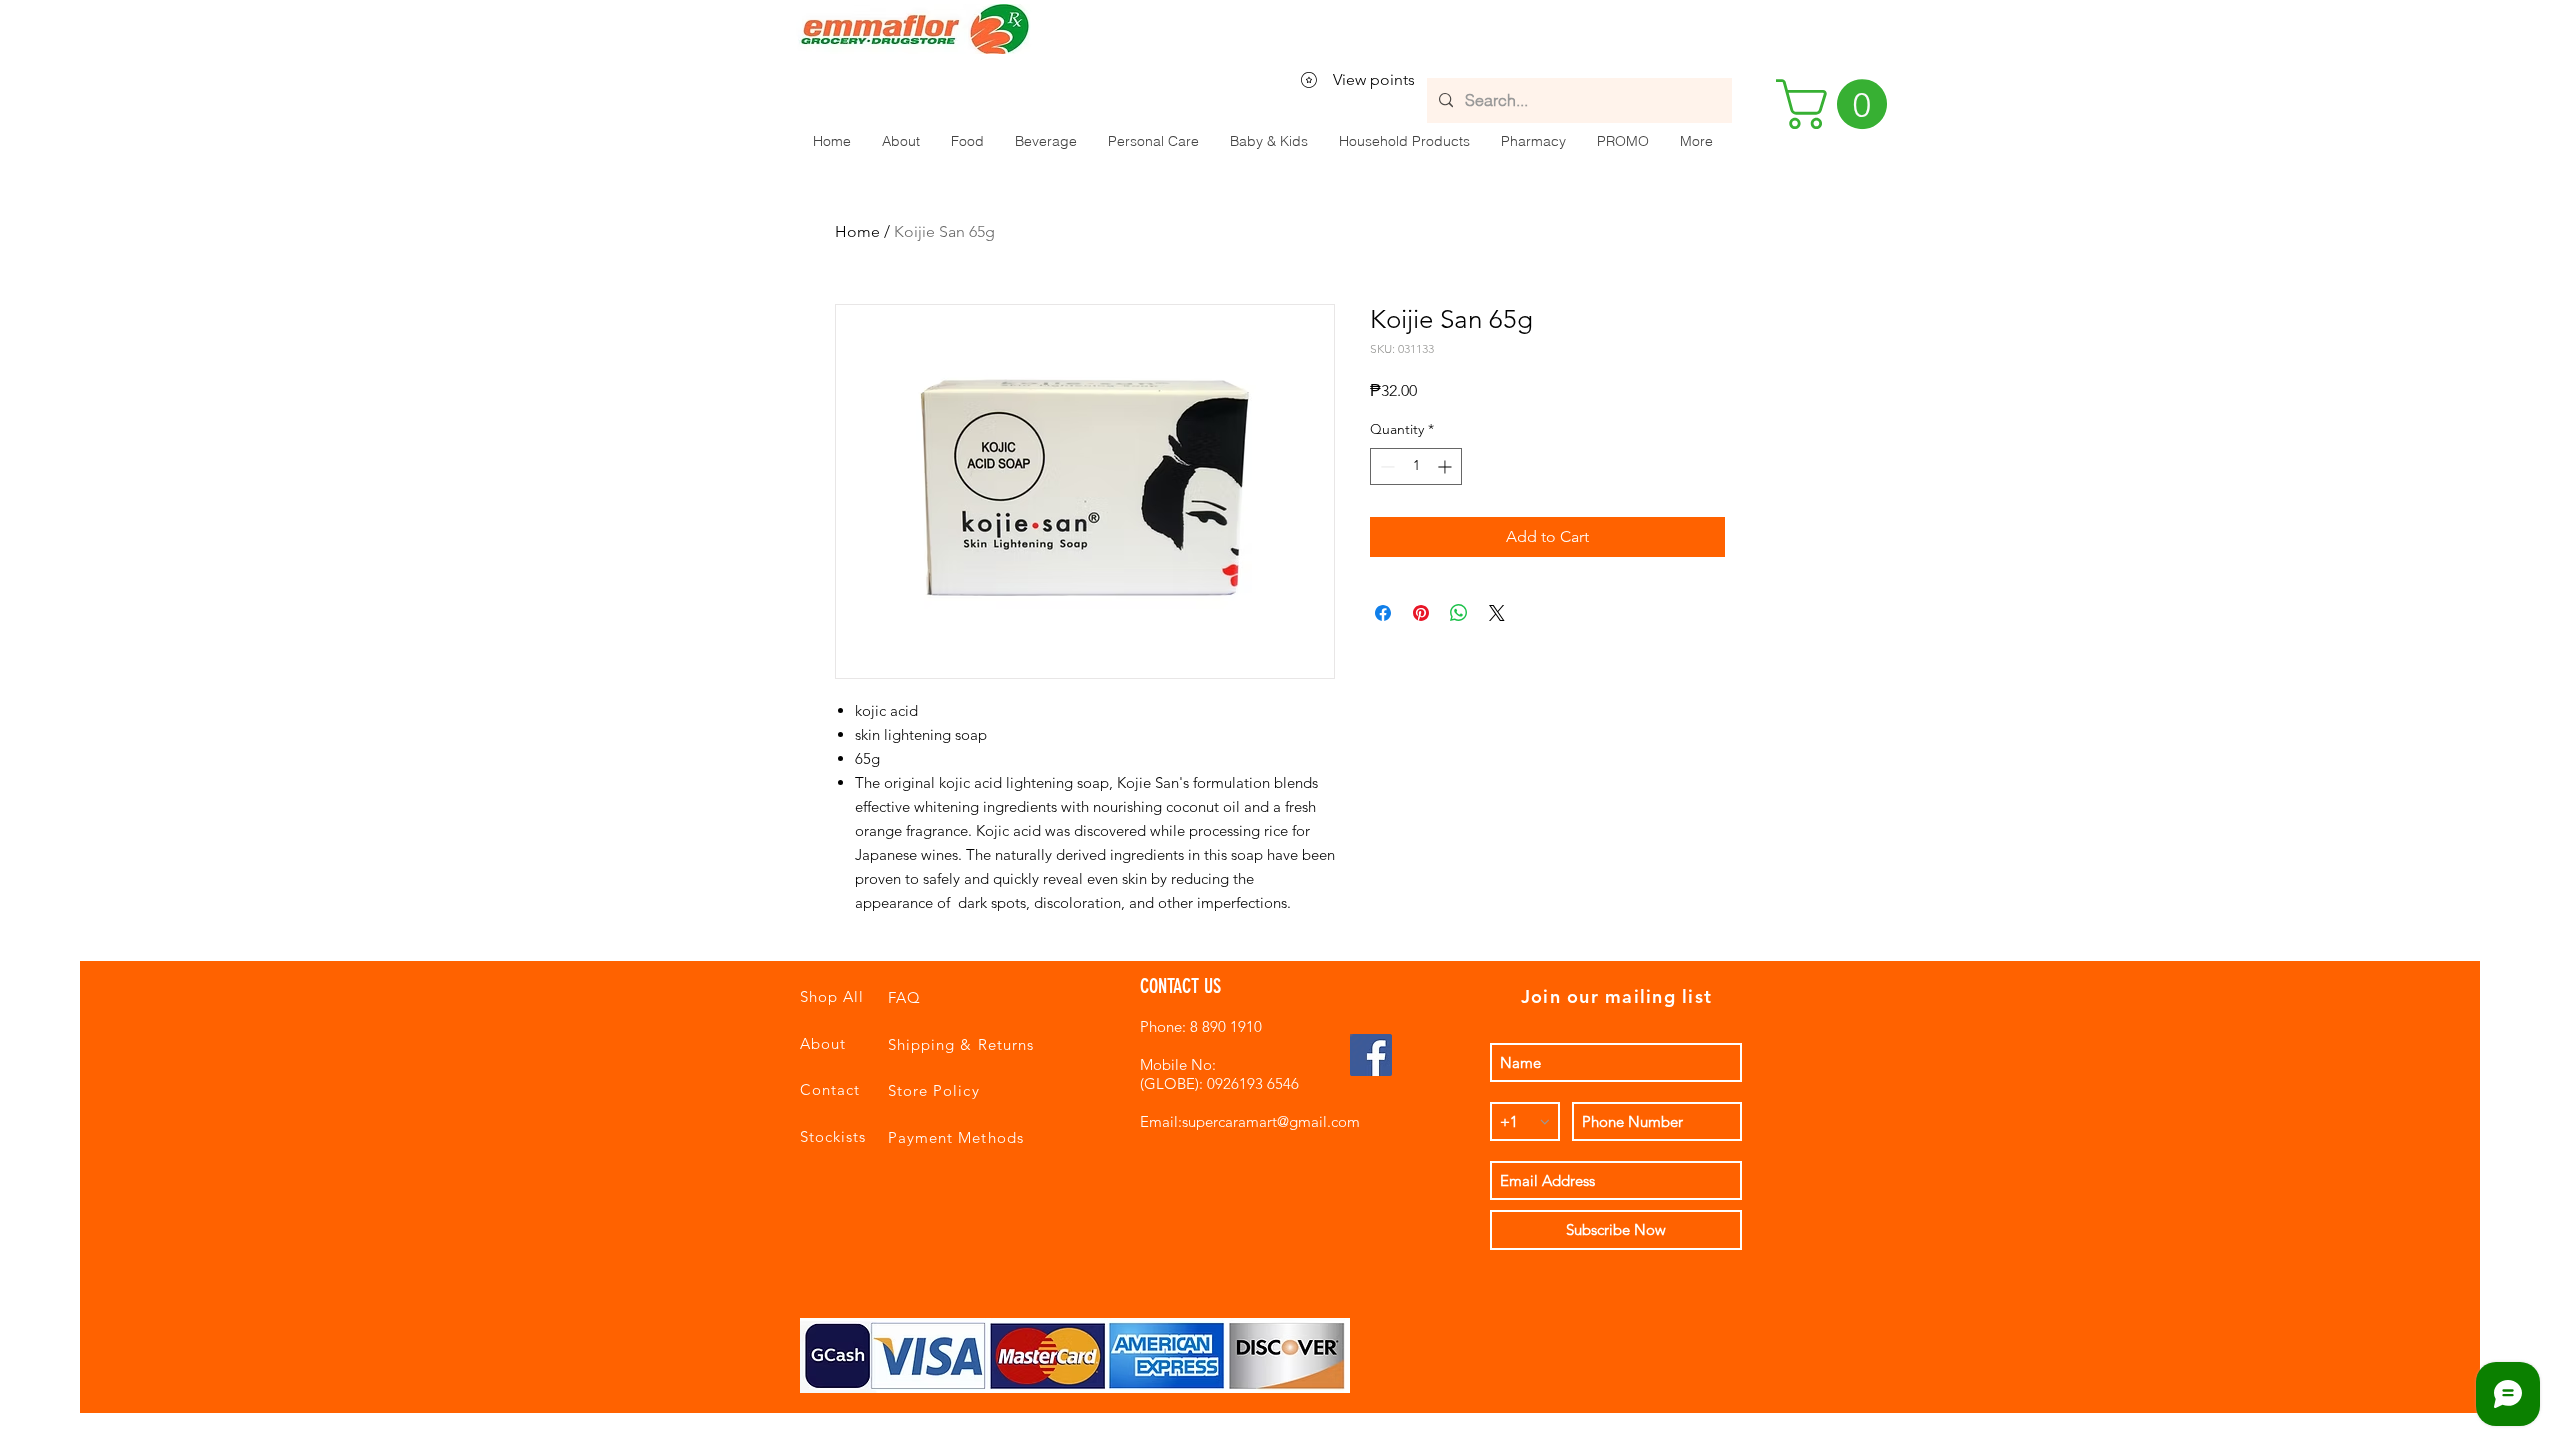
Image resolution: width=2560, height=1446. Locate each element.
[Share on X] (1497, 613)
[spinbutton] (1416, 466)
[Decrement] (1385, 466)
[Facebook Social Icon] (1371, 1055)
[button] (967, 141)
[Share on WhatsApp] (1459, 613)
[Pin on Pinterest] (1421, 613)
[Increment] (1446, 466)
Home (857, 231)
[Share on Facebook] (1383, 613)
